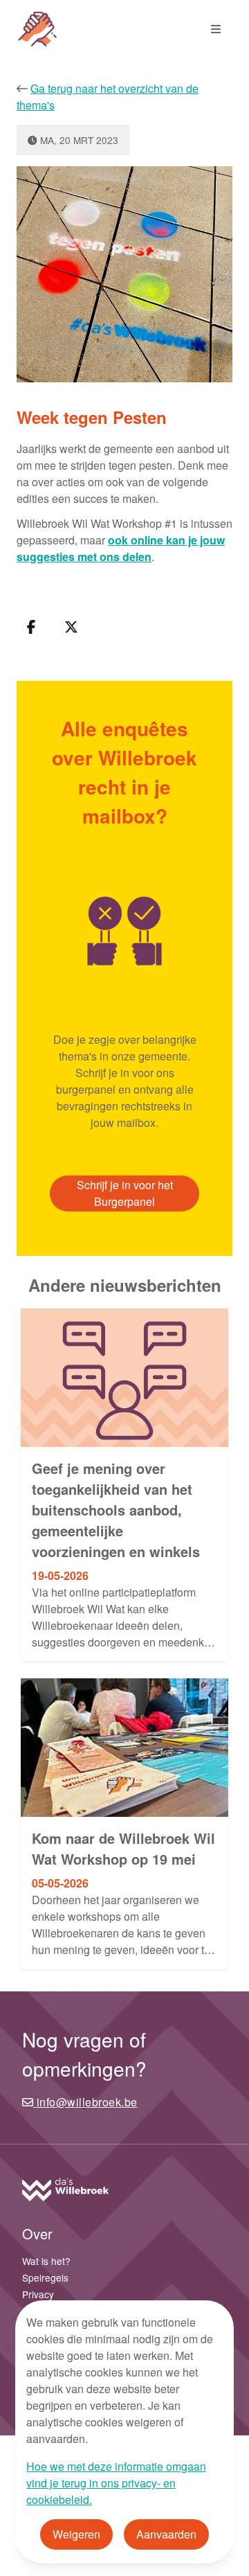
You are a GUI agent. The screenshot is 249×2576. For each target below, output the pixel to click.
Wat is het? (46, 2261)
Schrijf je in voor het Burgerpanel (125, 1193)
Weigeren (76, 2534)
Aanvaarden (166, 2534)
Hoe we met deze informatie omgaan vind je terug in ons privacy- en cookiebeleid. (116, 2483)
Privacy (38, 2294)
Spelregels (45, 2277)
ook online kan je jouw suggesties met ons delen (121, 548)
